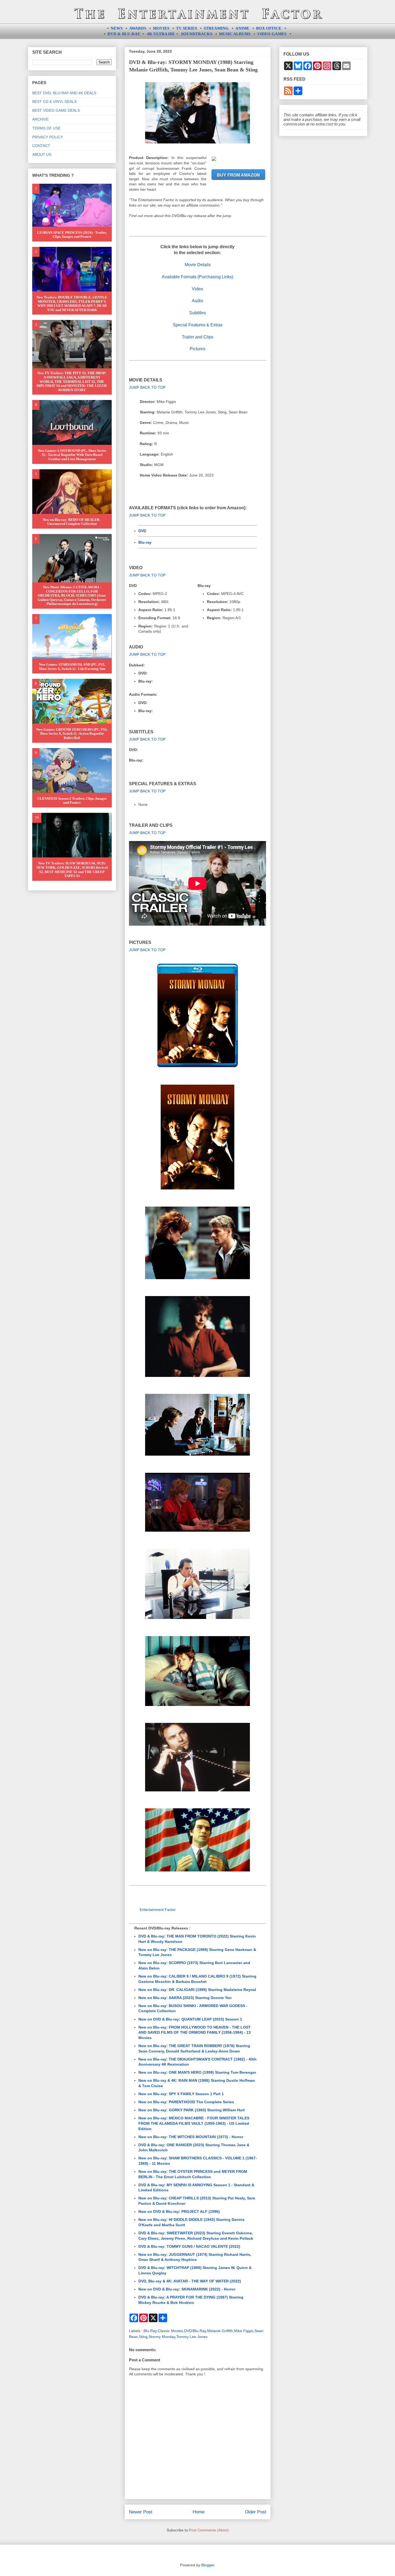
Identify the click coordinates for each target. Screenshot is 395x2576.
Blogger (208, 2565)
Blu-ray (145, 542)
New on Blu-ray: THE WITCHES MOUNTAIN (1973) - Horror (191, 2137)
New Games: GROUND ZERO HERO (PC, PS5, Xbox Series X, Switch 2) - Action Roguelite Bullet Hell (72, 734)
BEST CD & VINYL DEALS (54, 102)
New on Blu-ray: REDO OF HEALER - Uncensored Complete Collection (72, 522)
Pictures (198, 349)
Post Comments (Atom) (209, 2530)
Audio (198, 301)
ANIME (242, 28)
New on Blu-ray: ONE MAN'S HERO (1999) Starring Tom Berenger (197, 2072)
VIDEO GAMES (272, 34)
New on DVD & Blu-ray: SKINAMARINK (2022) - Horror (187, 2289)
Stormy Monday (162, 2337)
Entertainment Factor (158, 1910)
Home (199, 2512)
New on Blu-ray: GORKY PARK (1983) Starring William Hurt (192, 2110)
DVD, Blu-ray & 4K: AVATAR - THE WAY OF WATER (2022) (190, 2281)
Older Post (256, 2512)
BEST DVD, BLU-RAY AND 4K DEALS (64, 93)
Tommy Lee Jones (192, 2337)
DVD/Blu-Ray (195, 2331)
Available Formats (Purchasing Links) (198, 277)
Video (198, 289)
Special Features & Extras (198, 325)
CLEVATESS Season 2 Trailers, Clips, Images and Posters (72, 801)
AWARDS (138, 28)
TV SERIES (186, 28)
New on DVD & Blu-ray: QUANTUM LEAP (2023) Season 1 (190, 2019)
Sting (143, 2337)
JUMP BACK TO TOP (147, 387)
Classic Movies (170, 2331)
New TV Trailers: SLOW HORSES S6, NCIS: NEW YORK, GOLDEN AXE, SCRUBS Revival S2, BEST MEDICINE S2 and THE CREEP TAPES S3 (72, 870)
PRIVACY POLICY (48, 137)
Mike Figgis (244, 2331)
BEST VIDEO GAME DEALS (56, 110)
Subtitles (198, 313)
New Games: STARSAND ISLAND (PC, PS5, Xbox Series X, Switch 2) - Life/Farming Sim (72, 667)
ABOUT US (42, 154)
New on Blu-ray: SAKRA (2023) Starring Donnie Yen (185, 1998)
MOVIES (161, 28)
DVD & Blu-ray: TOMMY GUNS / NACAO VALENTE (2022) (189, 2246)
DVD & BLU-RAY (124, 34)
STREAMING (216, 28)
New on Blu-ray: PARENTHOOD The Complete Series (186, 2102)
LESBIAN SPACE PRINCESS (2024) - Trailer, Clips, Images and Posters (72, 235)
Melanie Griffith (220, 2331)
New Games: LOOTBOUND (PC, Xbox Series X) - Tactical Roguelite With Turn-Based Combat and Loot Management (72, 455)
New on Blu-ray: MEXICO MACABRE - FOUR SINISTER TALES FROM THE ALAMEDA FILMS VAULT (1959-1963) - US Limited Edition (194, 2123)
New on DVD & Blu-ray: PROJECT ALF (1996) (179, 2211)
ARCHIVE (40, 119)
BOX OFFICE (269, 28)
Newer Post (141, 2512)
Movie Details (198, 265)
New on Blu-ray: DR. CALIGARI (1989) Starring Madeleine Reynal (197, 1990)
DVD (142, 531)
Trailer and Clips (198, 337)
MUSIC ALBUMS (235, 34)
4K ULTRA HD (161, 34)
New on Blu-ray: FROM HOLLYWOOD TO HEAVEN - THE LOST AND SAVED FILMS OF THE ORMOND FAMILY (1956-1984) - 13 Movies (195, 2032)
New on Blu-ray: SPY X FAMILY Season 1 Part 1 (181, 2094)
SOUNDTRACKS (197, 34)
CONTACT (41, 146)
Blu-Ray (150, 2331)
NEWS (117, 28)
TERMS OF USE (46, 128)
